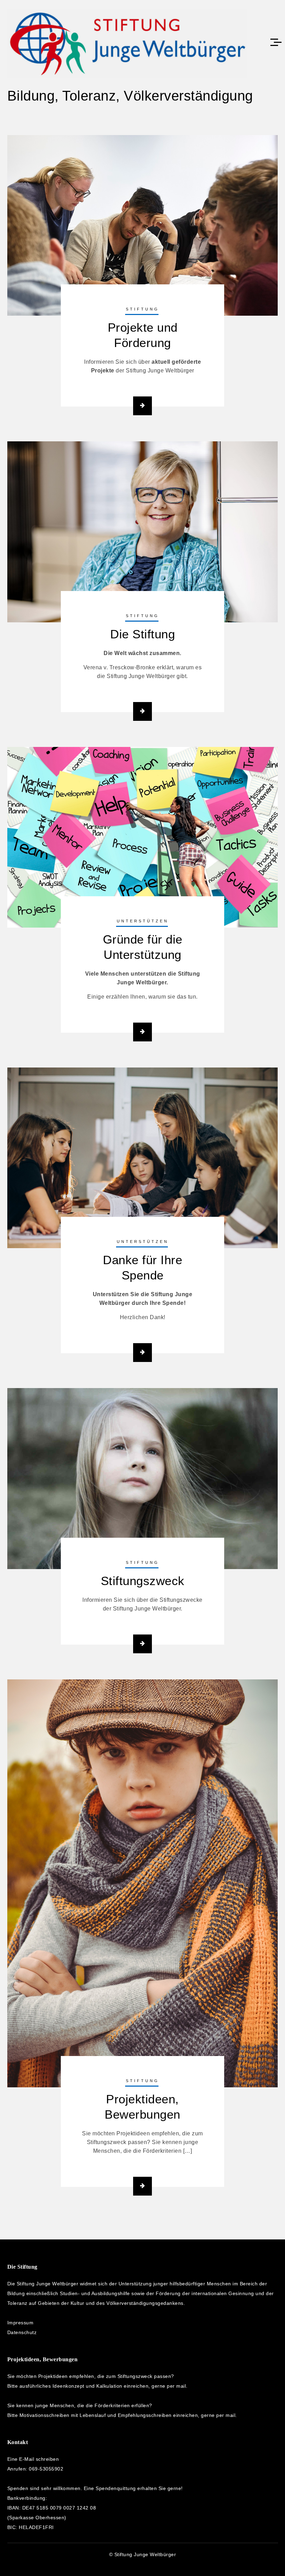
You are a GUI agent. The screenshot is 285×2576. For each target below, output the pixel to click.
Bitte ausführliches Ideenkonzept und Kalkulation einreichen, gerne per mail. (97, 2386)
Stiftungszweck (143, 1581)
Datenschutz (22, 2332)
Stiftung (142, 309)
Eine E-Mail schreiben (33, 2459)
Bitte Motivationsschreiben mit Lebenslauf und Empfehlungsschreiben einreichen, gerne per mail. (122, 2415)
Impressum (21, 2323)
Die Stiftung (142, 634)
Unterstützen (143, 921)
